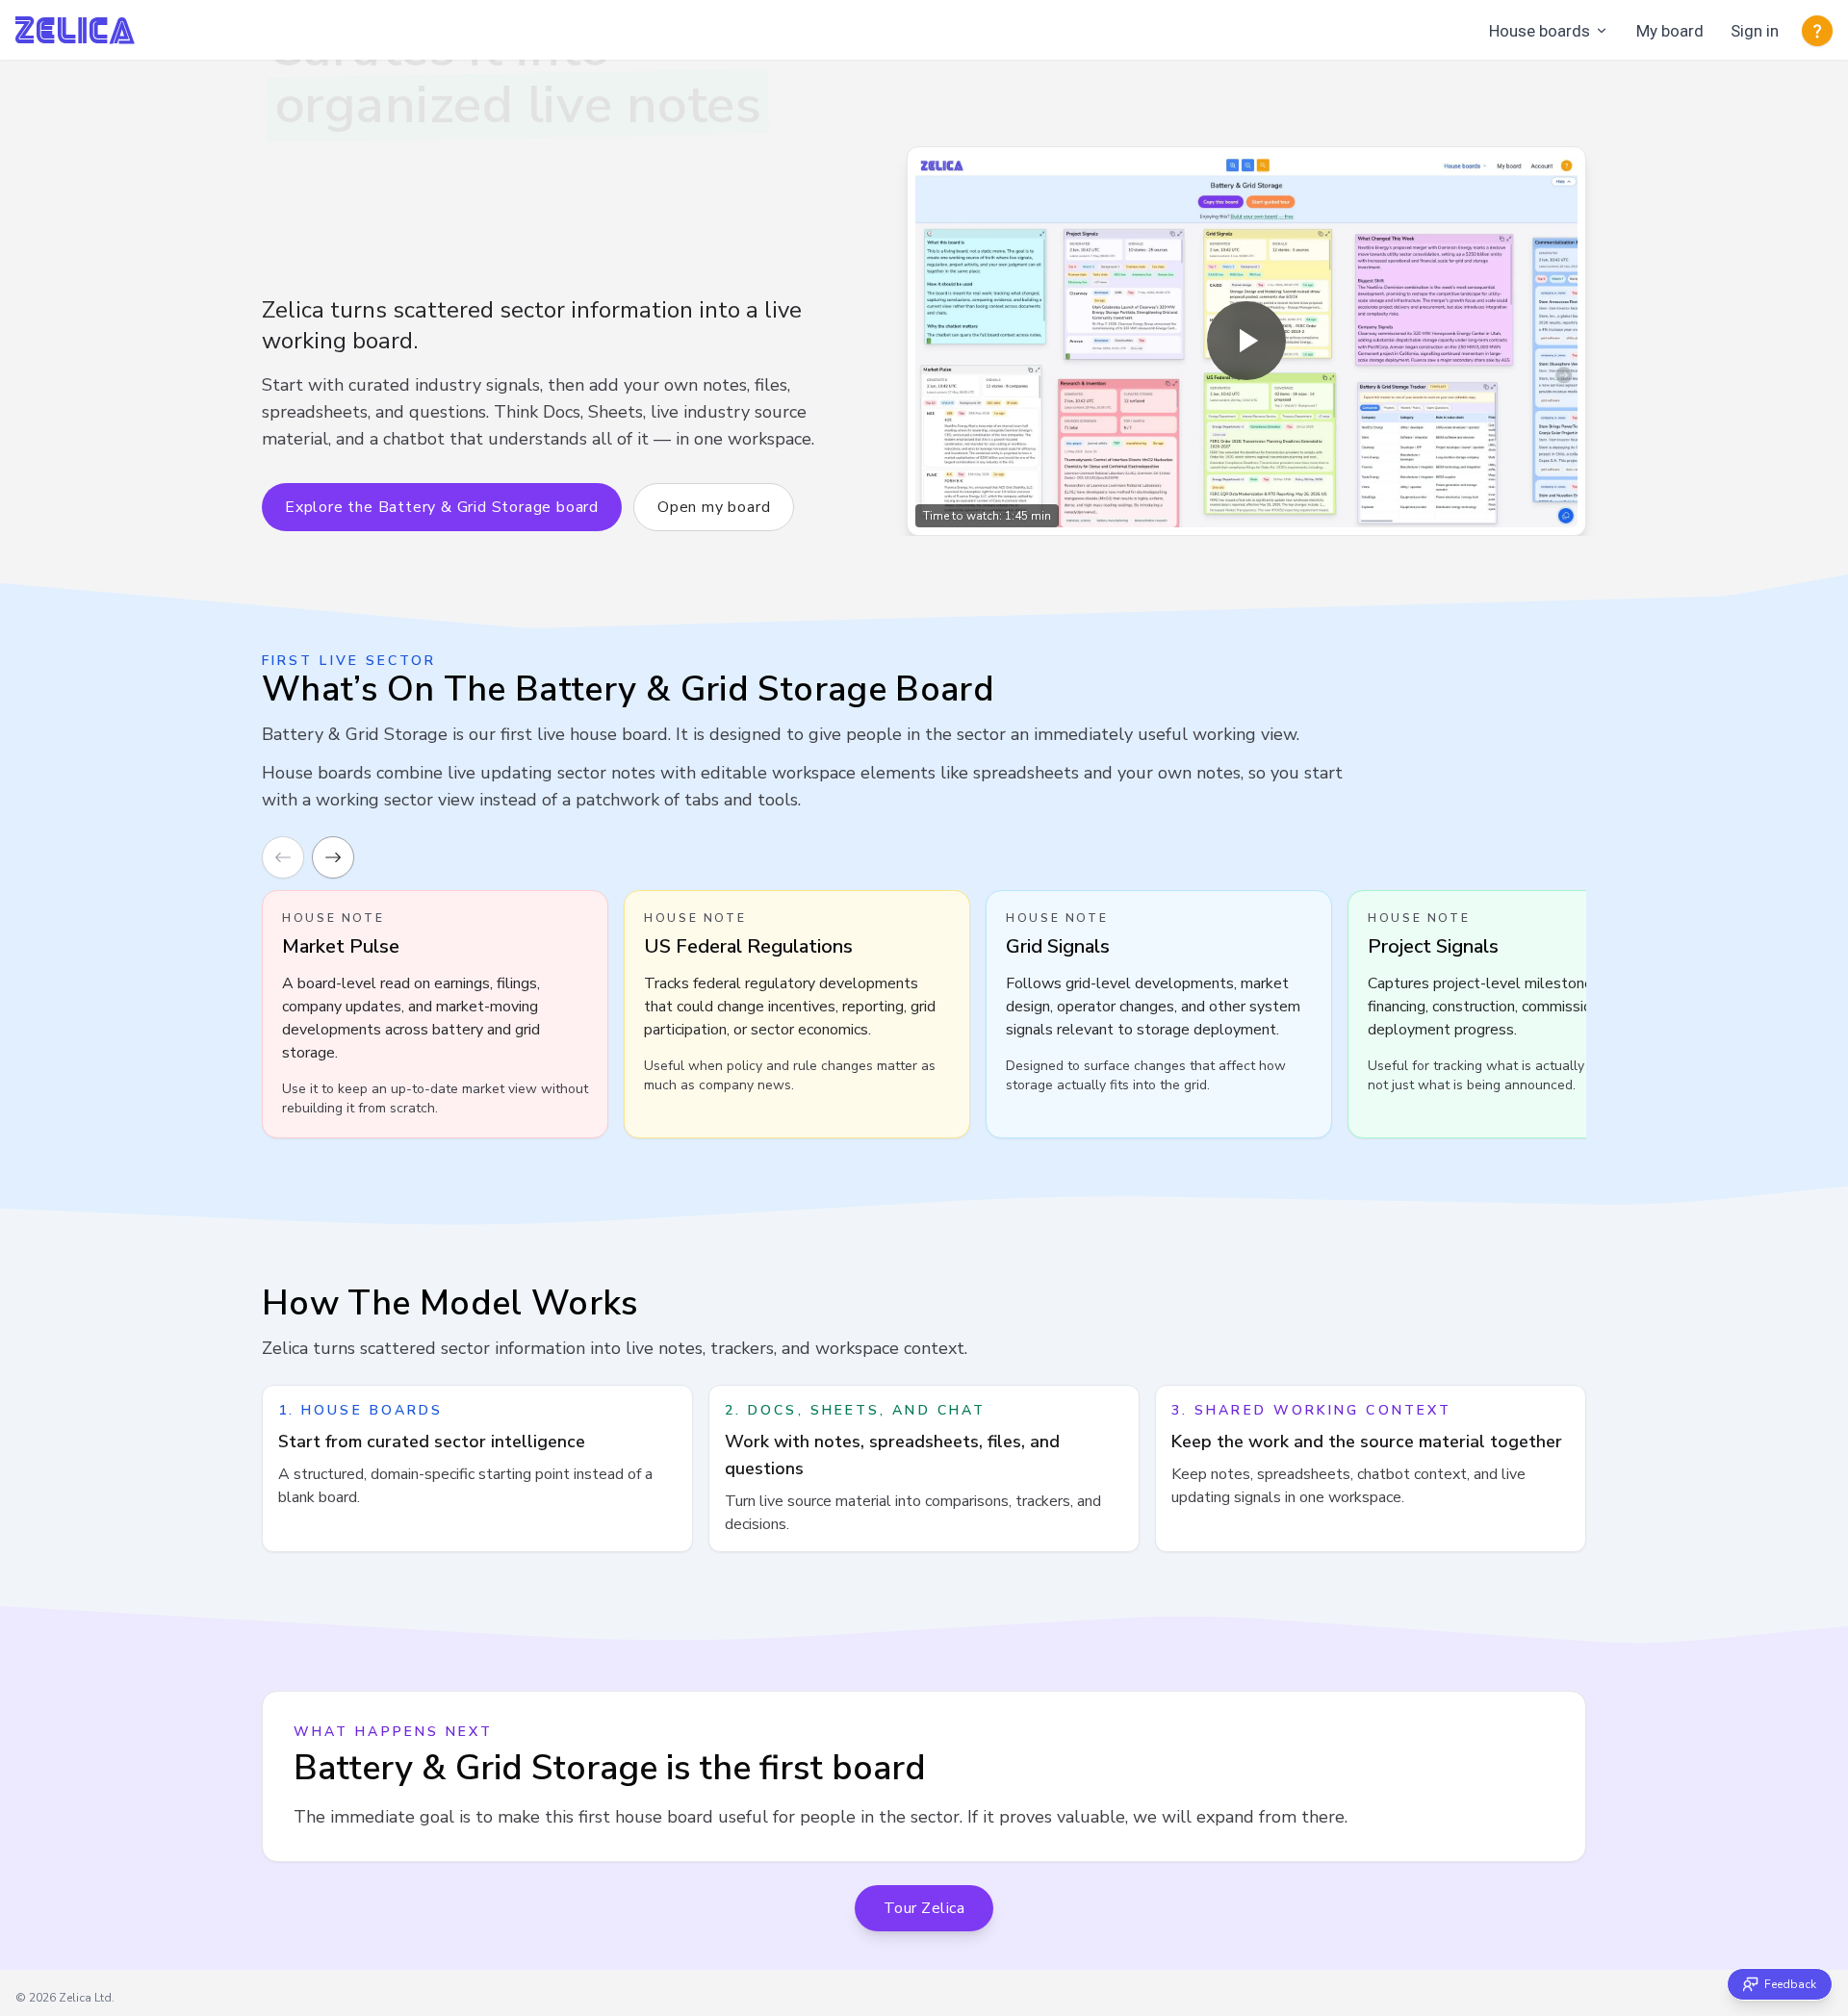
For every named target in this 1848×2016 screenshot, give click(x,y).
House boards (1540, 31)
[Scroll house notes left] (283, 857)
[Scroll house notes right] (333, 857)
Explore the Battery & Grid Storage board (442, 507)
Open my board (714, 507)
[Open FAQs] (1817, 31)
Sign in (1755, 31)
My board (1670, 31)
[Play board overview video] (1246, 341)
